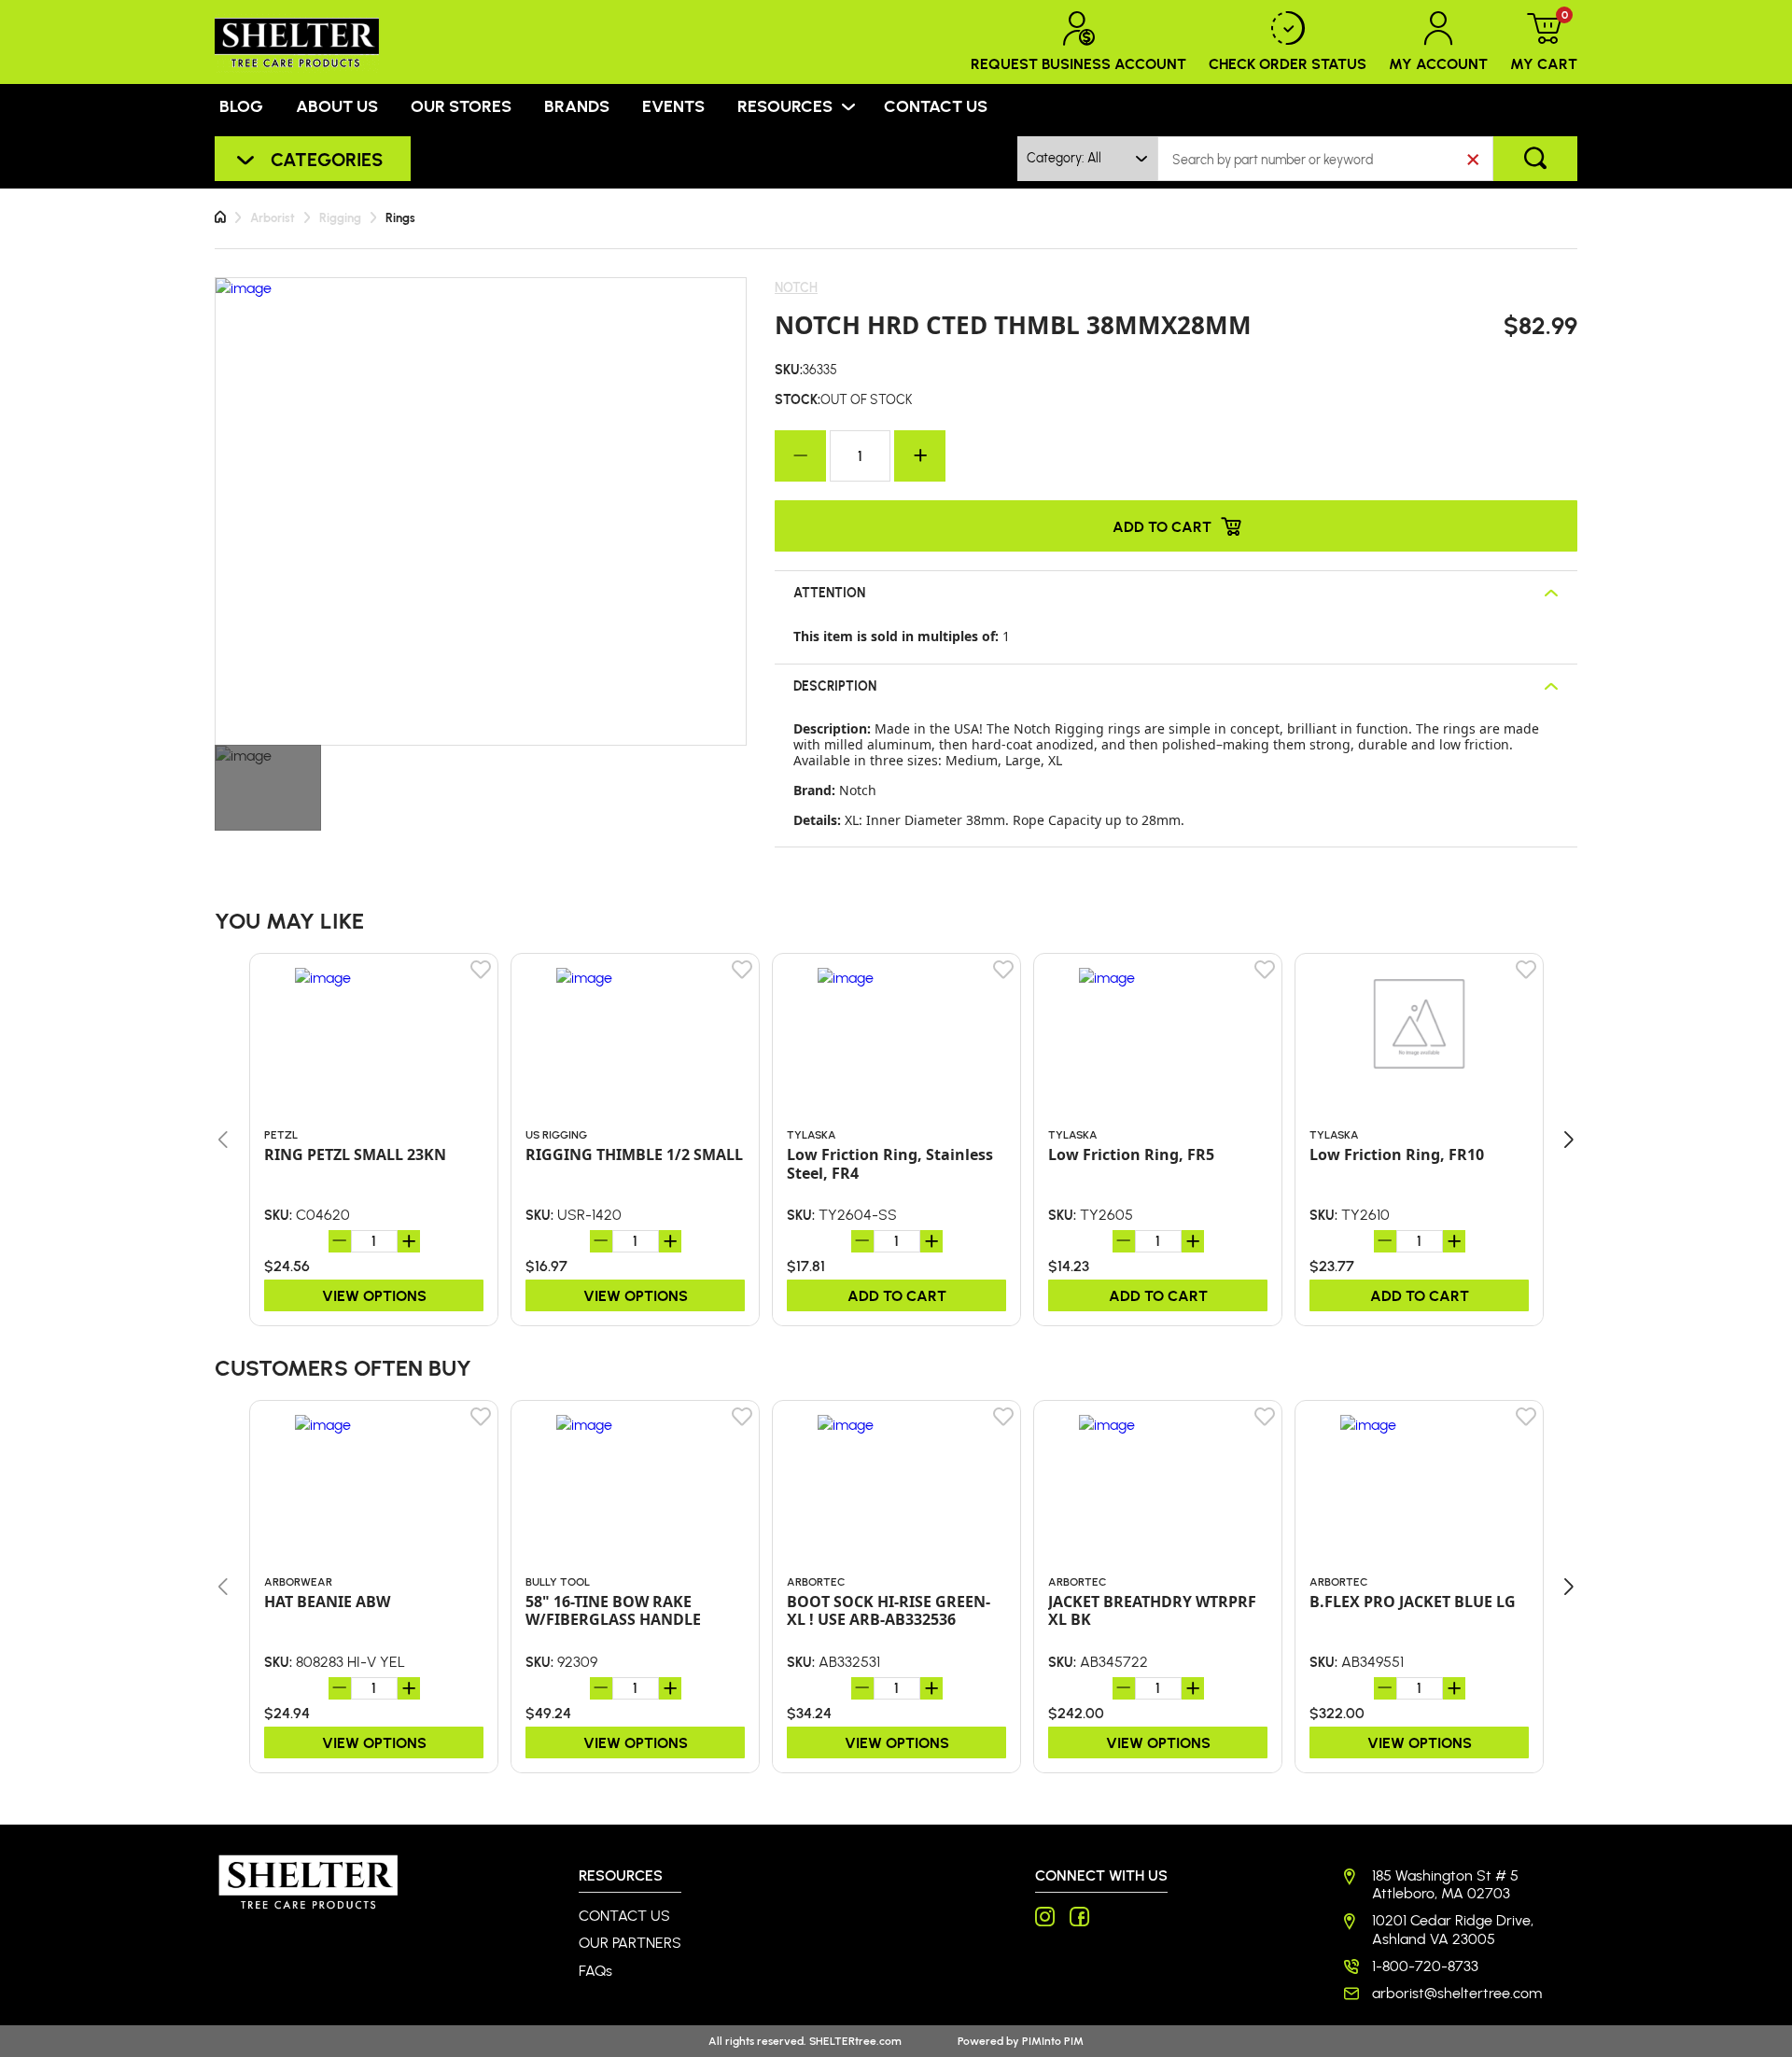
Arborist (273, 217)
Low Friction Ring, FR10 (1397, 1155)
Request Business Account (1078, 63)
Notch (796, 287)
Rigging (340, 217)
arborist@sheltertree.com (1457, 1993)
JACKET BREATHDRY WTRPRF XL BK (1152, 1611)
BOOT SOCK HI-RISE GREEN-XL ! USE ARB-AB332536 (889, 1611)
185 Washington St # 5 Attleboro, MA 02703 (1445, 1884)
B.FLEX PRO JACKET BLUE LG (1413, 1602)
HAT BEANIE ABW (327, 1602)
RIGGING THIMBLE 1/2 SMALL (634, 1155)
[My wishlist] (482, 970)
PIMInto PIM (1053, 2041)
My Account (1438, 63)
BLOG (241, 105)
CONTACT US (936, 105)
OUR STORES (461, 105)
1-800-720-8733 (1425, 1966)
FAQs (595, 1971)
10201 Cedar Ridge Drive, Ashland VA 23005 (1453, 1929)
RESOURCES (785, 105)
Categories (327, 159)
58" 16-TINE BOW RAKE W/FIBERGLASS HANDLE (613, 1611)
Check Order (1288, 63)
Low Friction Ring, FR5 (1131, 1155)
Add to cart (1162, 526)
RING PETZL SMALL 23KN (355, 1155)
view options (374, 1295)
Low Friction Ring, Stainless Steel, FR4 (890, 1164)
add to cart (897, 1295)
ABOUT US (337, 105)
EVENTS (673, 105)
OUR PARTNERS (630, 1943)
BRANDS (577, 105)
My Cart (1544, 42)
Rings (400, 217)
